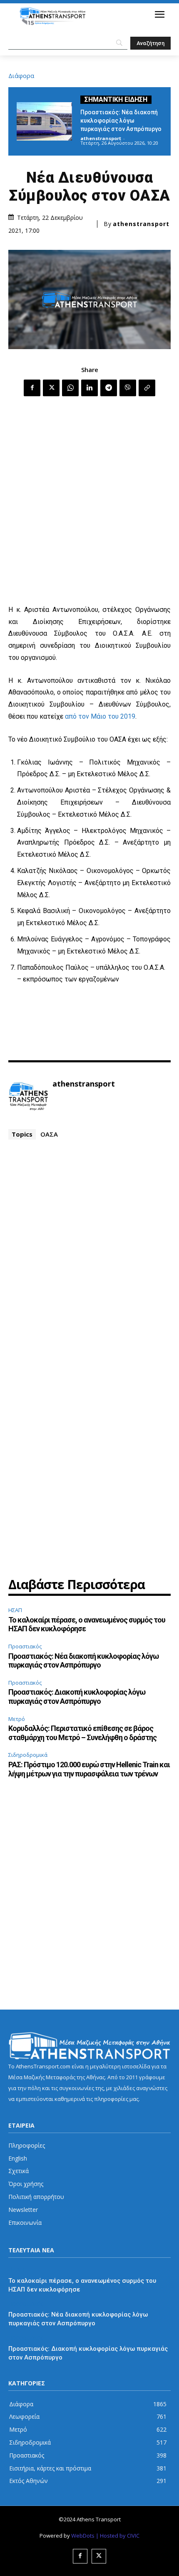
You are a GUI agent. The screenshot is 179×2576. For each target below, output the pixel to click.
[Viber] (128, 388)
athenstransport (101, 138)
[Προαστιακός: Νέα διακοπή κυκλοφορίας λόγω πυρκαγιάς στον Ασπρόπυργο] (44, 121)
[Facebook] (32, 388)
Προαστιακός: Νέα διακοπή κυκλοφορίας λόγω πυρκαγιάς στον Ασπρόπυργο (121, 121)
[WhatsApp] (70, 388)
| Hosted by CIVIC (118, 2536)
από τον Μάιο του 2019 (100, 716)
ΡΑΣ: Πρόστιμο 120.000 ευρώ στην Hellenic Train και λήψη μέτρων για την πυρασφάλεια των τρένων (89, 1769)
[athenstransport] (28, 1097)
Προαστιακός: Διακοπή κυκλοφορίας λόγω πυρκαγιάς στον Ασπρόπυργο (77, 1697)
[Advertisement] (89, 501)
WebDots (83, 2536)
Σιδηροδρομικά (28, 1755)
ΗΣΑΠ (15, 1610)
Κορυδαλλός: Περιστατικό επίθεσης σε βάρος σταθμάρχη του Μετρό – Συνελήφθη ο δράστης (82, 1733)
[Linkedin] (89, 388)
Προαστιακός (25, 1646)
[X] (51, 388)
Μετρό (17, 1719)
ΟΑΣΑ (49, 1134)
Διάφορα (21, 76)
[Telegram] (109, 388)
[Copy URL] (147, 388)
